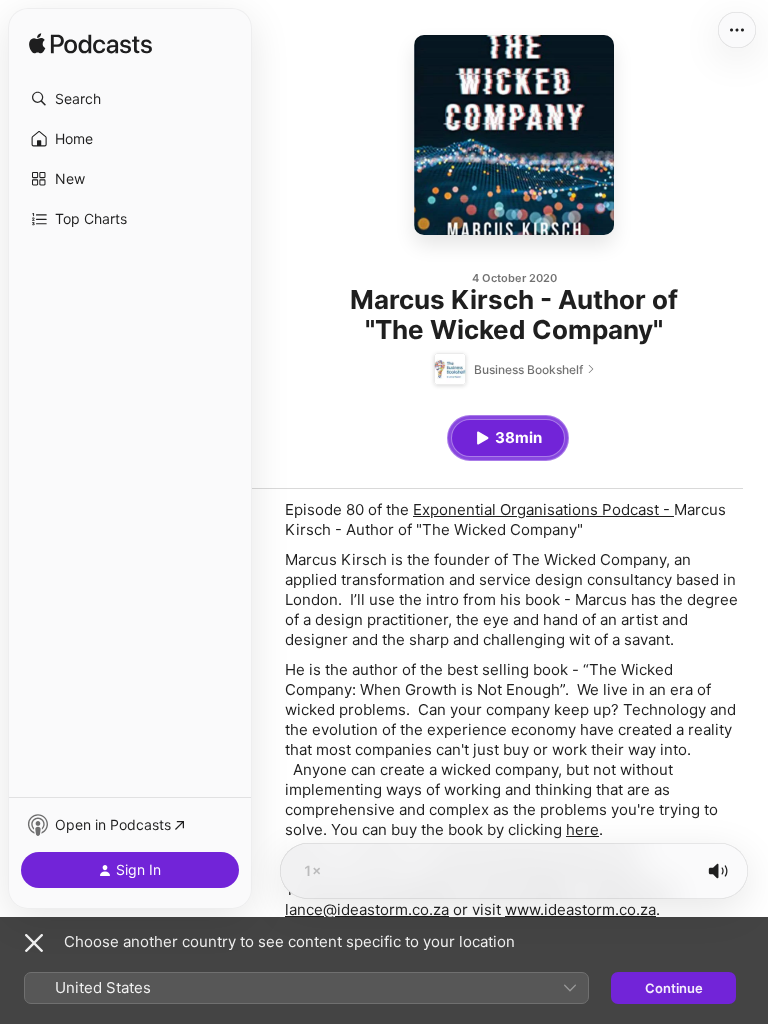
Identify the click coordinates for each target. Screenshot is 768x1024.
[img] (90, 45)
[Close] (34, 943)
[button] (130, 99)
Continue (674, 988)
